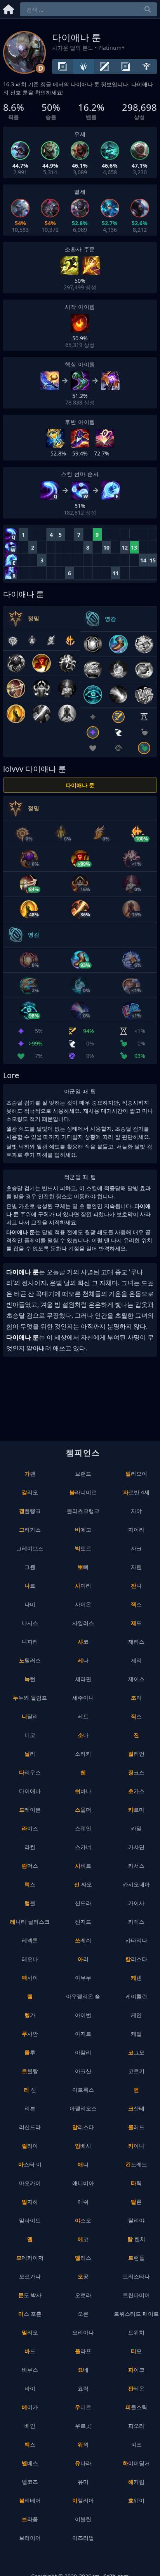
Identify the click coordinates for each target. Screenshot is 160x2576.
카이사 (136, 1903)
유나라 (83, 2463)
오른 (83, 2314)
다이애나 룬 (80, 785)
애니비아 (83, 2183)
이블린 (83, 2519)
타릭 (136, 2183)
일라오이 (136, 1474)
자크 (136, 1548)
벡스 (30, 2444)
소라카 (83, 1754)
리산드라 (30, 2127)
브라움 (30, 2519)
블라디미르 (83, 1492)
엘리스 (83, 2258)
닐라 (30, 1754)
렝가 (30, 2015)
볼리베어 (30, 2500)
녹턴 (30, 1679)
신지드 (83, 1922)
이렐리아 (83, 2500)
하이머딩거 (136, 2463)
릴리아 (30, 2146)
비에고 (83, 1530)
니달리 (30, 1716)
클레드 (136, 2127)
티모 (136, 2351)
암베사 (83, 2146)
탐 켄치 (136, 2239)
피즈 (136, 2444)
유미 (83, 2482)
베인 (30, 2426)
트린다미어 (136, 2295)
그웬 (30, 1567)
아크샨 (83, 2071)
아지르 (83, 2034)
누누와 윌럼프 (30, 1698)
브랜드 (83, 1474)
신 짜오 (83, 1884)
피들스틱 (136, 2407)
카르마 (136, 1810)
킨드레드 (136, 2164)
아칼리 (83, 2052)
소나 (83, 1735)
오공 (83, 2276)
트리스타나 (136, 2276)
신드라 (83, 1903)
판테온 (136, 2388)
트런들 (136, 2258)
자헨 (136, 1567)
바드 (30, 2351)
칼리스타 (136, 1959)
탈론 (136, 2202)
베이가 (30, 2407)
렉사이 (30, 1978)
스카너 (83, 1847)
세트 (83, 1716)
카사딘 (136, 1847)
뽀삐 (83, 1567)
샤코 (83, 1642)
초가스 (136, 1791)
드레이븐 (30, 1810)
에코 (83, 2239)
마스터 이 (30, 2164)
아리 (83, 1959)
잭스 (136, 1604)
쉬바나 (83, 1791)
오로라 (83, 2295)
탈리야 (136, 2220)
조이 (136, 1698)
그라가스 (30, 1530)
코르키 (136, 2071)
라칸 (30, 1847)
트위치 (136, 2332)
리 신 (30, 2090)
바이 (30, 2388)
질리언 (136, 1754)
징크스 (136, 1772)
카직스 (136, 1922)
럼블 (30, 1903)
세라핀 (83, 1679)
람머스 (30, 1866)
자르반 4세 (136, 1492)
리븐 (30, 2108)
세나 (83, 1660)
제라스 (136, 1642)
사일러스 (83, 1623)
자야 (136, 1511)
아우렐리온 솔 (83, 1996)
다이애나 (30, 1791)
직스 (136, 1716)
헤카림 (136, 2482)
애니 (83, 2164)
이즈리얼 (83, 2538)
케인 (136, 2015)
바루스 (30, 2370)
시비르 (83, 1866)
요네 (83, 2370)
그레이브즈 (30, 1548)
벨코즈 (30, 2482)
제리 (136, 1660)
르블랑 (30, 2071)
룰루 (30, 2052)
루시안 (30, 2034)
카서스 (136, 1866)
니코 (30, 1735)
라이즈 (30, 1828)
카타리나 (136, 1940)
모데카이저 (30, 2258)
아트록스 (83, 2090)
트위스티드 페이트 (136, 2314)
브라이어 (30, 2538)
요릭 (83, 2388)
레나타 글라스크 (30, 1922)
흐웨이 (136, 2500)
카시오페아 (136, 1884)
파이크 (136, 2370)
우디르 (83, 2407)
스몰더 (83, 1810)
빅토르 (83, 1548)
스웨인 (83, 1828)
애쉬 (83, 2202)
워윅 (83, 2444)
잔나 (136, 1586)
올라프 (83, 2351)
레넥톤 (30, 1940)
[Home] (9, 8)
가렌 (30, 1474)
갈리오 (30, 1492)
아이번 (83, 2015)
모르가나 (30, 2276)
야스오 (83, 2220)
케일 (136, 2034)
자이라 (136, 1530)
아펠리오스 (83, 2108)
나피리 (30, 1642)
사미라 (83, 1586)
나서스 (30, 1623)
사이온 (83, 1604)
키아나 (136, 2146)
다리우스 (30, 1772)
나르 (30, 1586)
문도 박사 (30, 2295)
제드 (136, 1623)
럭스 (30, 1884)
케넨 (136, 1978)
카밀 (136, 1828)
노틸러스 (30, 1660)
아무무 (83, 1978)
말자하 (30, 2202)
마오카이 (30, 2183)
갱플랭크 (30, 1511)
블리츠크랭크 (83, 1511)
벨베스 (30, 2463)
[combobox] (89, 9)
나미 (30, 1604)
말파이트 (30, 2220)
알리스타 (83, 2127)
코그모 (136, 2052)
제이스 (136, 1679)
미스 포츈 (30, 2314)
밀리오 (30, 2332)
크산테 (136, 2108)
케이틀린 (136, 1996)
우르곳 (83, 2426)
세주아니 (83, 1698)
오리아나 (83, 2332)
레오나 (30, 1959)
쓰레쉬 (83, 1940)
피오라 (136, 2426)
